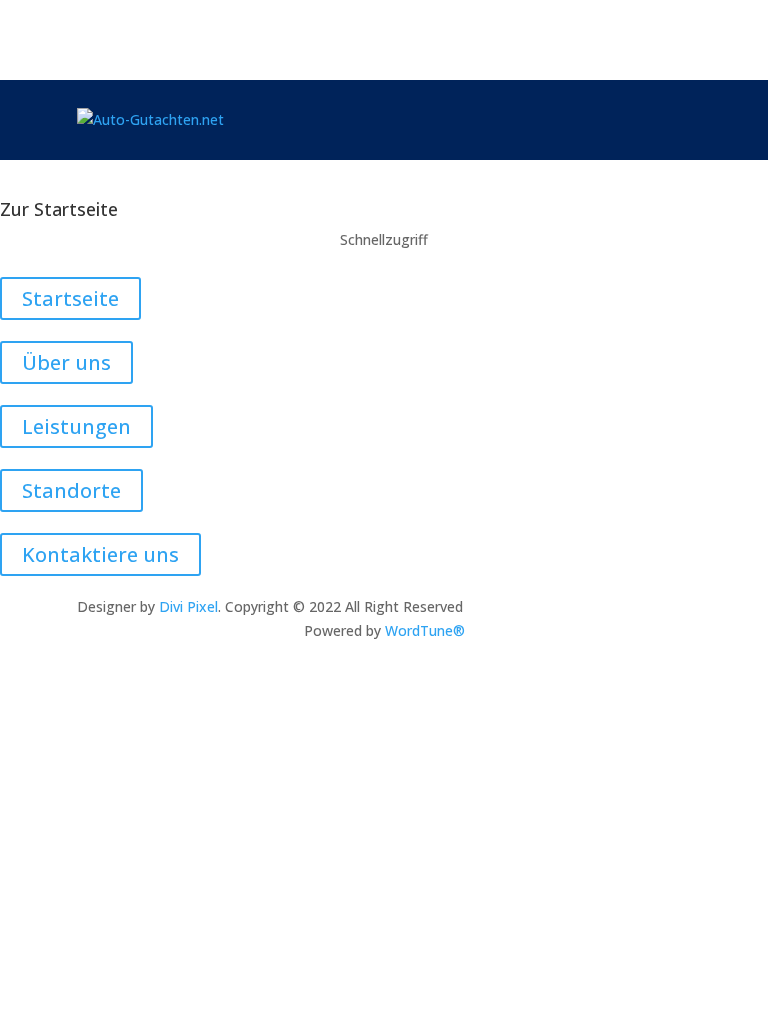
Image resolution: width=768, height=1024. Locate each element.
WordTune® (425, 630)
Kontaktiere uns (100, 554)
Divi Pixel (188, 606)
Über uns (66, 362)
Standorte (71, 490)
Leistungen (76, 426)
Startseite (70, 298)
